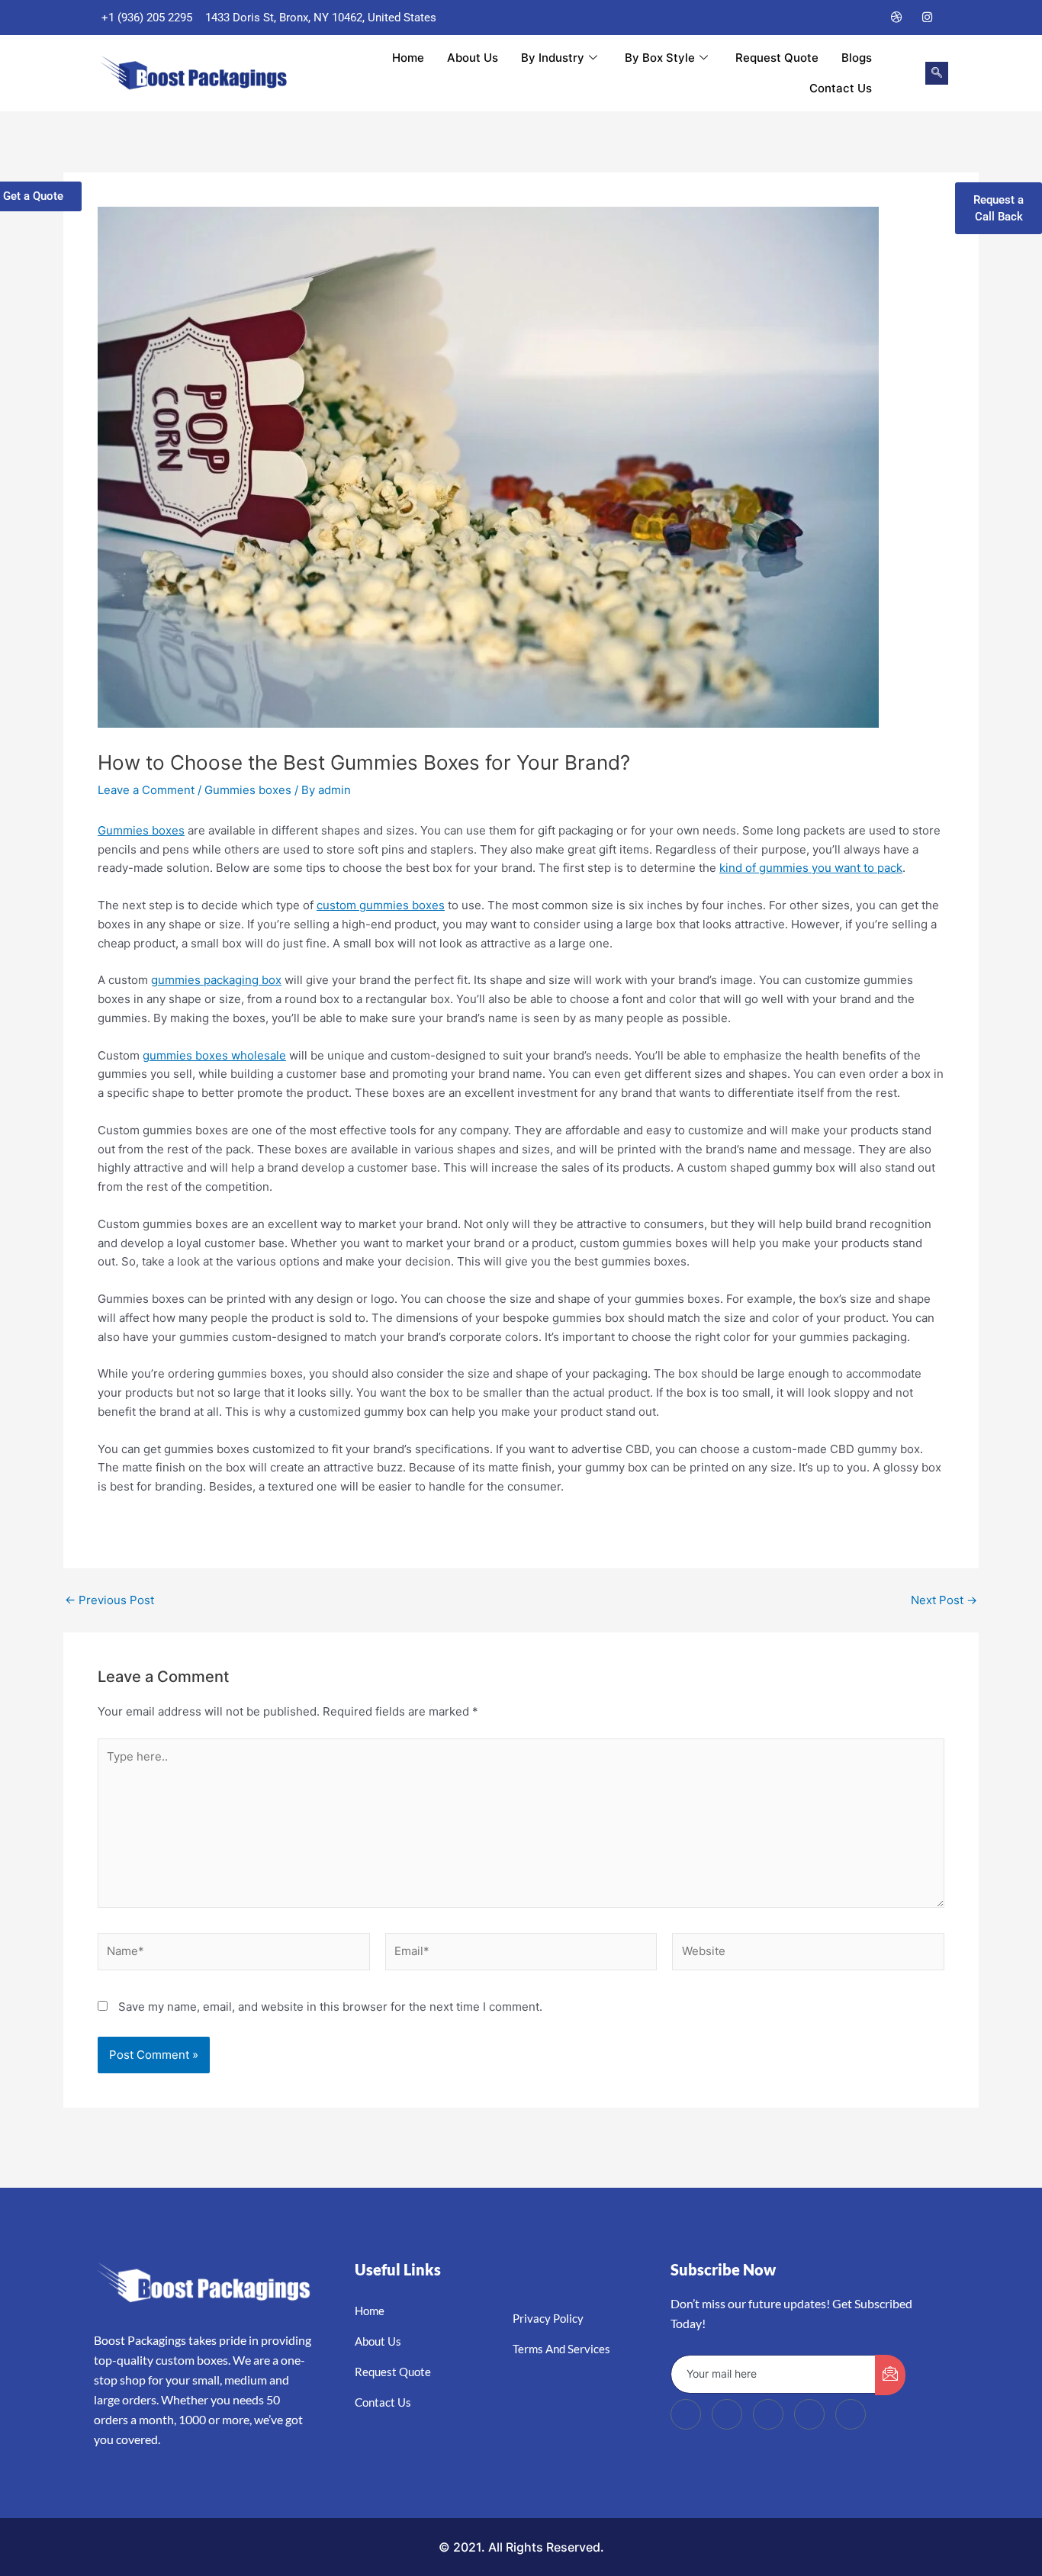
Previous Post (109, 1600)
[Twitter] (836, 18)
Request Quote (777, 58)
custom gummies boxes (381, 905)
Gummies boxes (248, 790)
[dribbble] (809, 2414)
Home (408, 58)
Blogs (857, 58)
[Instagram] (928, 18)
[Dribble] (897, 18)
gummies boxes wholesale (214, 1055)
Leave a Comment (146, 790)
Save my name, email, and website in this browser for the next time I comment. (330, 2007)
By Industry (553, 58)
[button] (937, 73)
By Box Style (660, 58)
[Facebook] (806, 18)
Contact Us (841, 88)
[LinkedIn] (867, 18)
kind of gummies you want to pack (811, 868)
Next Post (944, 1600)
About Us (473, 58)
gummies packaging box (216, 980)
